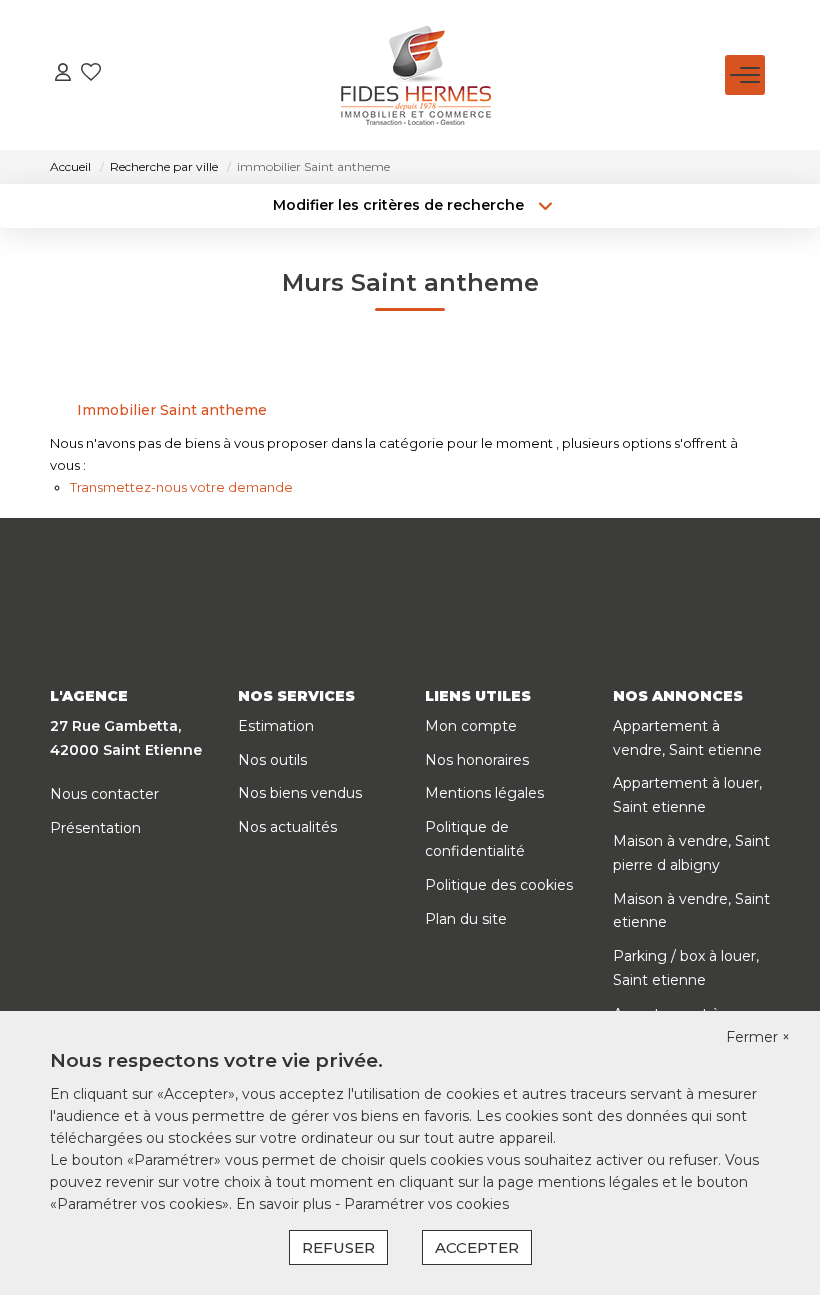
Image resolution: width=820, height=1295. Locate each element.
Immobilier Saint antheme (172, 410)
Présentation (95, 828)
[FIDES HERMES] (416, 75)
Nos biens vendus (300, 793)
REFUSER (338, 1247)
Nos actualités (287, 827)
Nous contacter (104, 794)
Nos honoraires (477, 760)
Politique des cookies (499, 885)
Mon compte (471, 726)
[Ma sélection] (91, 74)
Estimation (276, 726)
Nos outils (272, 760)
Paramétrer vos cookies (426, 1204)
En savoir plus (285, 1204)
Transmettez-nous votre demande (181, 487)
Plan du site (466, 919)
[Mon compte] (63, 74)
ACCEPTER (477, 1247)
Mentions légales (484, 793)
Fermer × (758, 1037)
